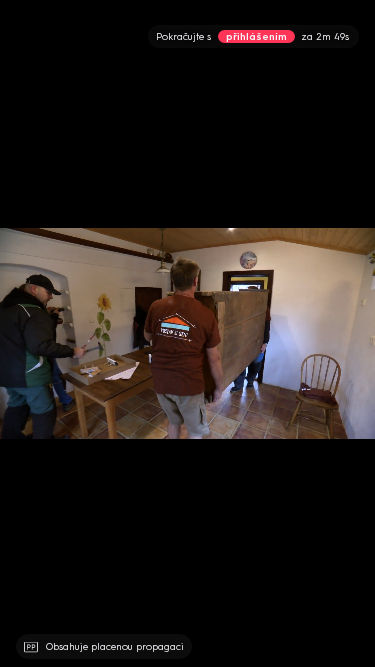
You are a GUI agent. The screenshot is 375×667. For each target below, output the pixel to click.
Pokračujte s (252, 36)
